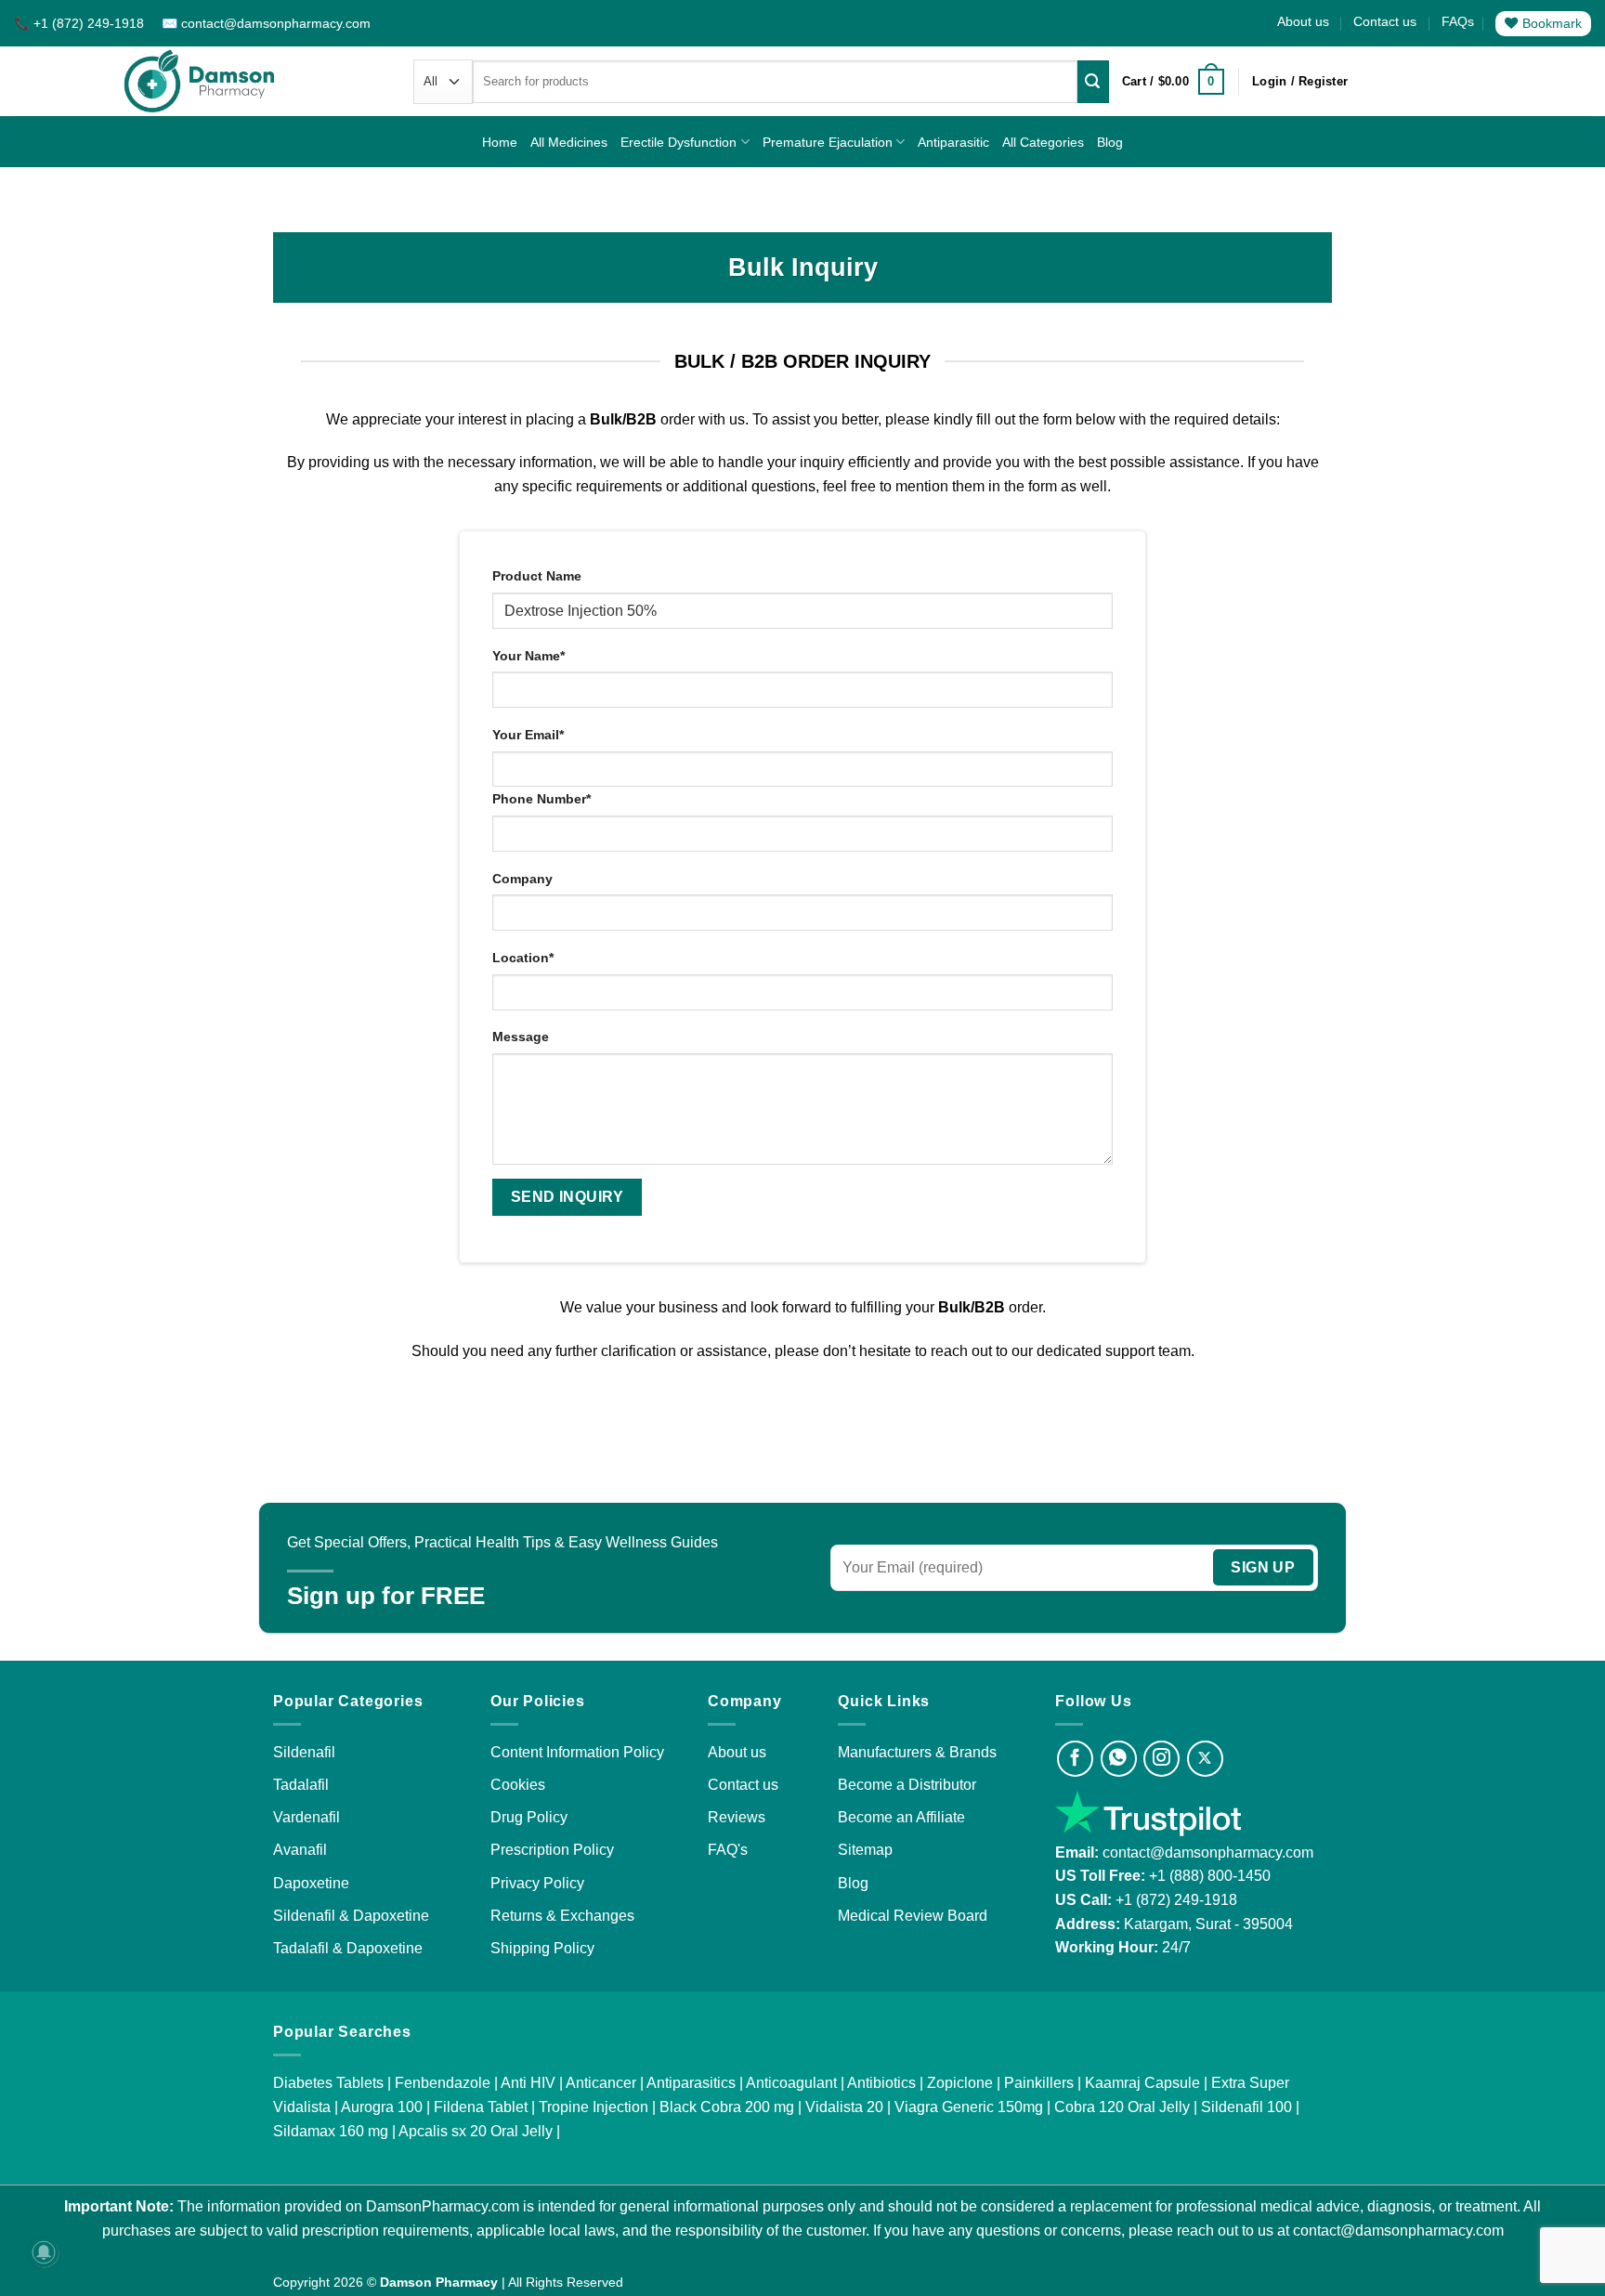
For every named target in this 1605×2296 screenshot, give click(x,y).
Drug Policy (529, 1817)
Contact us (1385, 21)
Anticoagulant (791, 2083)
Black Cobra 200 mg (727, 2107)
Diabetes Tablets (328, 2083)
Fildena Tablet (481, 2107)
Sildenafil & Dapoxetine (351, 1916)
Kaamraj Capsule (1142, 2083)
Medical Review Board (913, 1916)
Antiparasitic (953, 142)
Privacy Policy (537, 1883)
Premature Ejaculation (828, 142)
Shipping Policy (542, 1948)
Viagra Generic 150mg (969, 2107)
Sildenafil (304, 1752)
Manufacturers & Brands (917, 1752)
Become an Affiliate (901, 1817)
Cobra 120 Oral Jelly (1122, 2107)
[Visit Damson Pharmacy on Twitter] (1205, 1759)
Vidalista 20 (844, 2107)
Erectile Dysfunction (679, 142)
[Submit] (1093, 82)
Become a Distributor (907, 1785)
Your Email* (528, 735)
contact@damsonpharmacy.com (1206, 1852)
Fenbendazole (443, 2083)
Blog (1110, 142)
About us (1303, 21)
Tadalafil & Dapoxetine (348, 1948)
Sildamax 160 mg (331, 2131)
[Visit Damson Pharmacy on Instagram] (1161, 1759)
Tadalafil (301, 1785)
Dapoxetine (311, 1883)
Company (522, 879)
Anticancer (601, 2083)
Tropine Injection (594, 2107)
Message (521, 1037)
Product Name (537, 576)
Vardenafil (307, 1817)
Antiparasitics (691, 2083)
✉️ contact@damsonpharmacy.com (266, 23)
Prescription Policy (552, 1850)
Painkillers (1039, 2083)
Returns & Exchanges (562, 1916)
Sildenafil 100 (1246, 2107)
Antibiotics (881, 2083)
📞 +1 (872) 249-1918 (81, 23)
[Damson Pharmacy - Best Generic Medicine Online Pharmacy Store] (200, 81)
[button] (1173, 82)
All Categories (1043, 142)
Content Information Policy (577, 1752)
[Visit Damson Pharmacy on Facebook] (1075, 1759)
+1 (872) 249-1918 (1176, 1900)
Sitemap (865, 1850)
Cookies (518, 1785)
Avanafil (300, 1850)
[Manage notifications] (44, 2252)
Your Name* (528, 656)
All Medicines (569, 142)
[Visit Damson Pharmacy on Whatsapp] (1119, 1759)
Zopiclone (960, 2083)
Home (500, 142)
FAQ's (728, 1850)
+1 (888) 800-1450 (1210, 1876)
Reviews (737, 1817)
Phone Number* (542, 799)
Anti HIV (528, 2083)
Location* (523, 958)
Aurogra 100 (382, 2107)
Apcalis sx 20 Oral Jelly (476, 2131)
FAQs (1458, 21)
